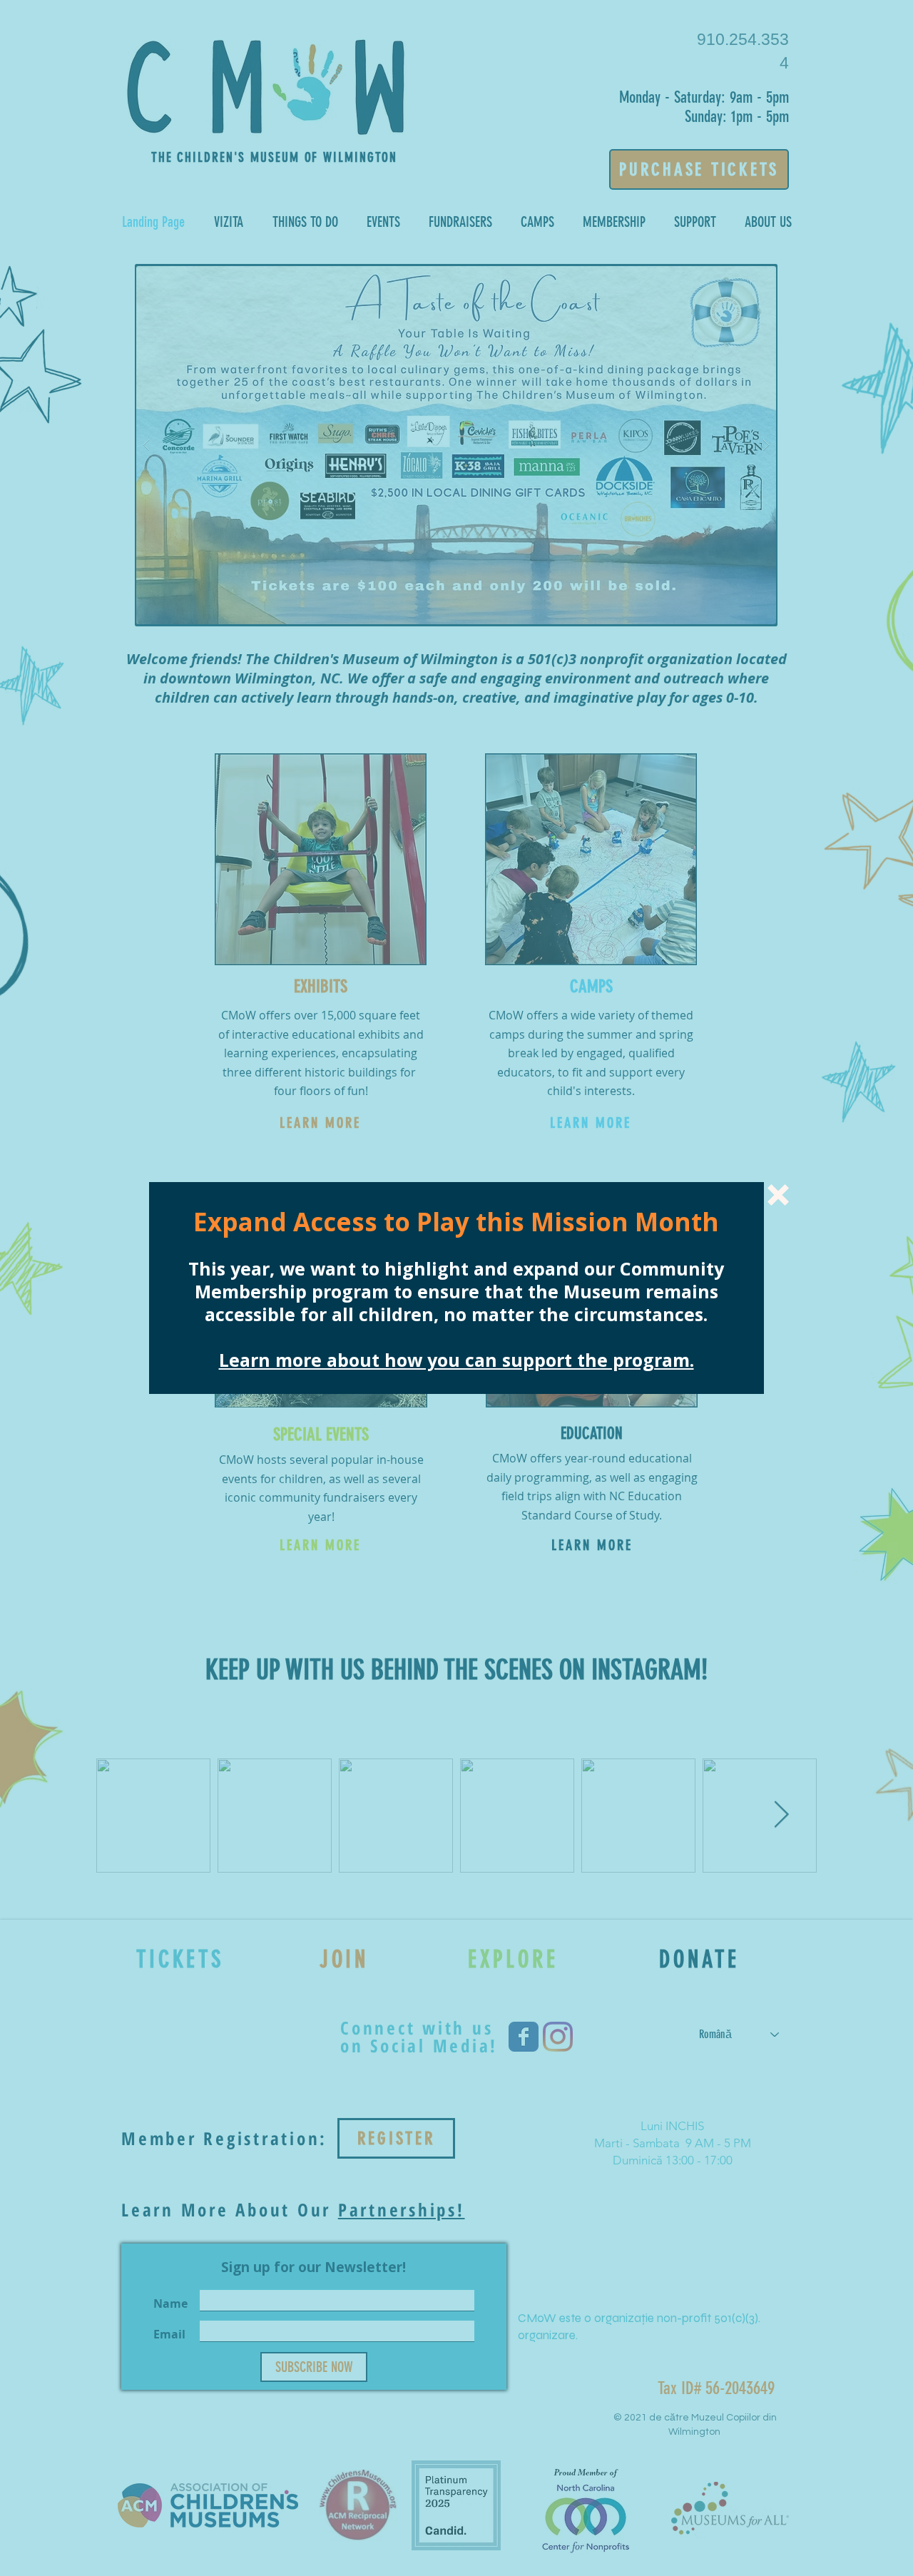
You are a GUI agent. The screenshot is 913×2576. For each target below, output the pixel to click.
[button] (778, 1195)
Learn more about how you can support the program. (456, 1360)
